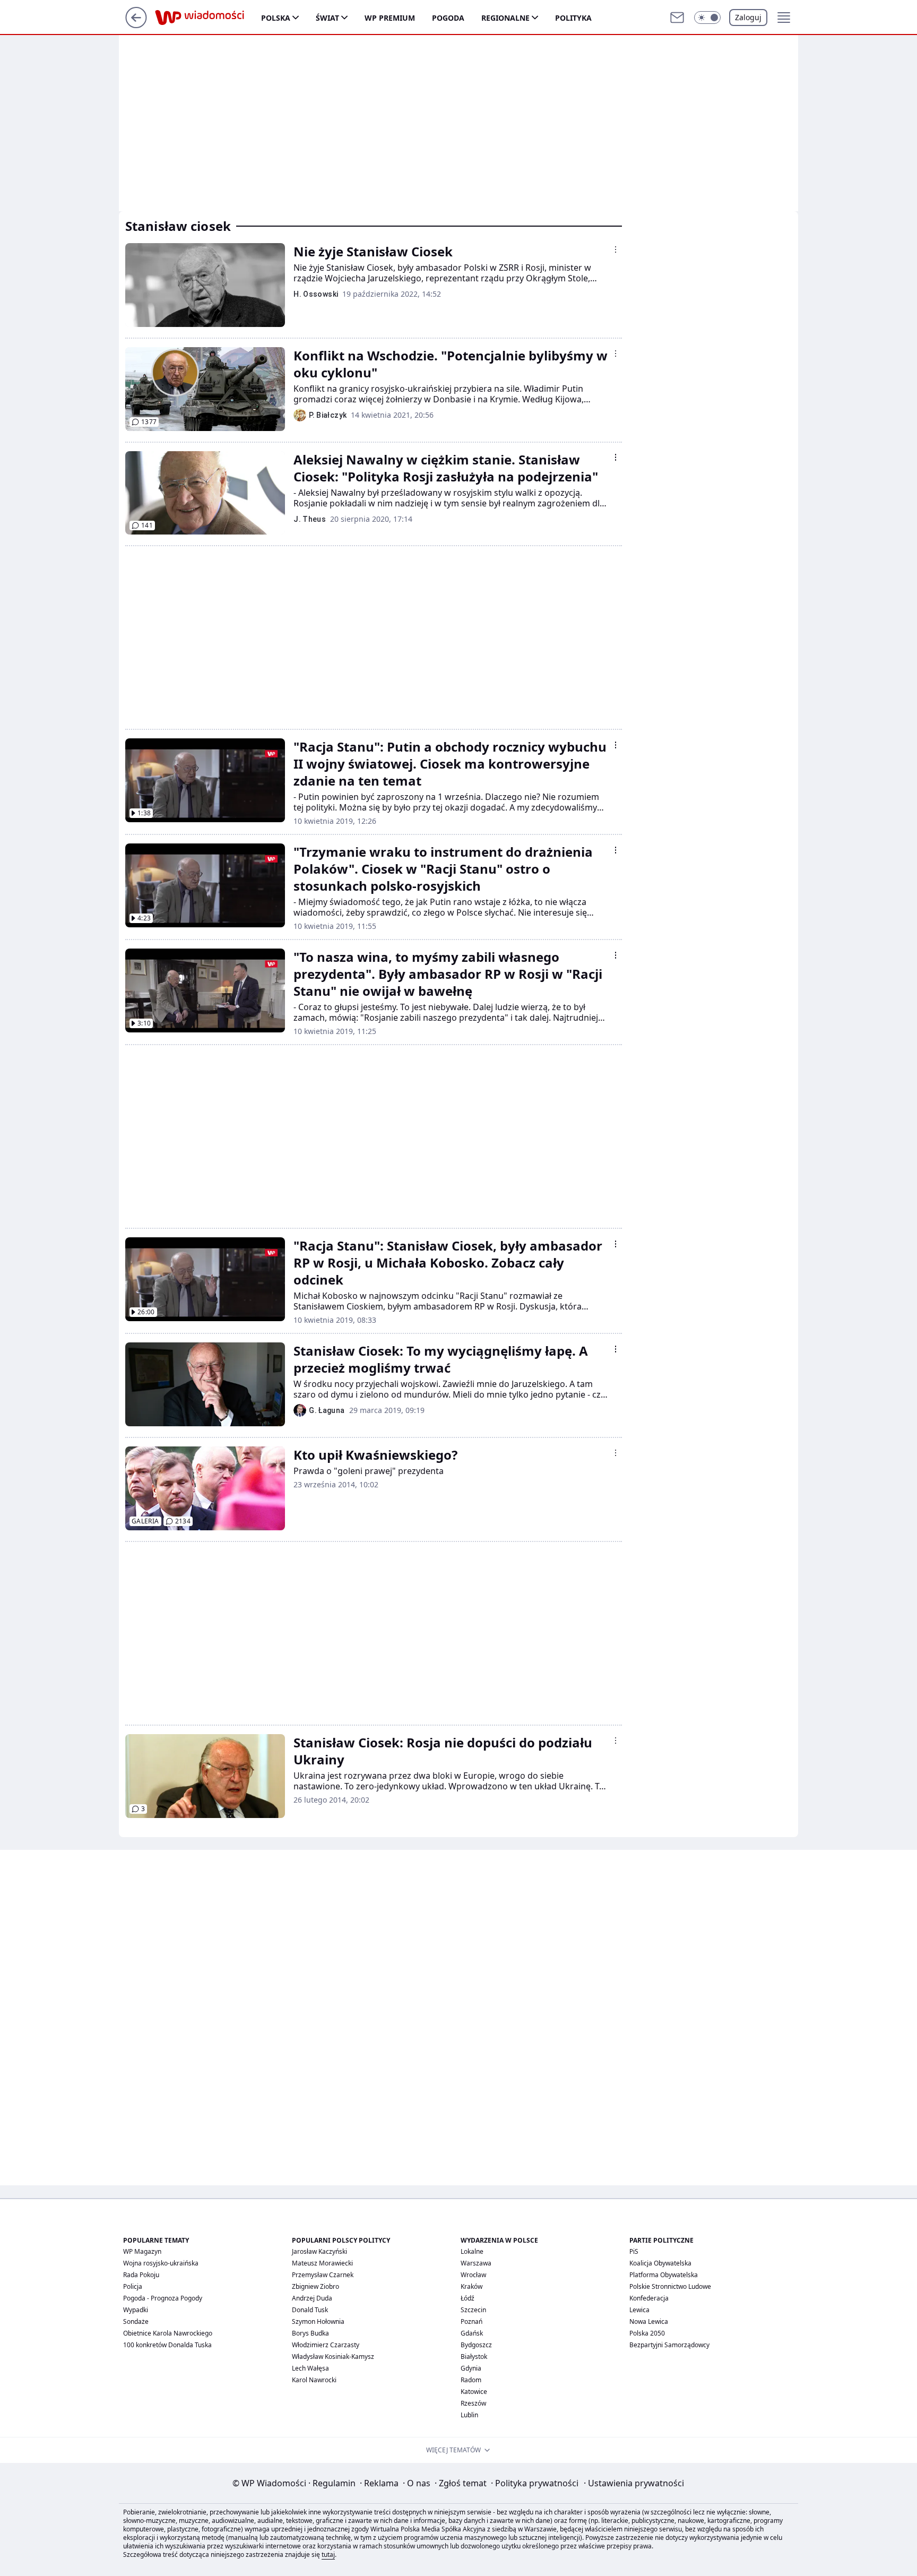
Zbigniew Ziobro (315, 2286)
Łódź (468, 2298)
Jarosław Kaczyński (319, 2251)
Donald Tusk (310, 2310)
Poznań (472, 2321)
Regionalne (505, 18)
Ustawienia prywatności (634, 2483)
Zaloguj (748, 17)
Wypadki (136, 2310)
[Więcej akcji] (616, 249)
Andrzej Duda (312, 2298)
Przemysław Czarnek (323, 2275)
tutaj (328, 2555)
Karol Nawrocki (314, 2380)
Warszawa (476, 2263)
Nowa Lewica (649, 2321)
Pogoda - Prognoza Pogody (163, 2298)
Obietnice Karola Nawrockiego (168, 2333)
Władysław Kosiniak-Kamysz (333, 2357)
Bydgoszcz (476, 2345)
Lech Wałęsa (310, 2368)
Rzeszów (473, 2403)
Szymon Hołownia (318, 2321)
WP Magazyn (142, 2251)
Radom (471, 2380)
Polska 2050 (647, 2333)
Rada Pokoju (141, 2275)
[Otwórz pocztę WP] (677, 18)
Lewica (639, 2310)
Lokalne (472, 2251)
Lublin (469, 2415)
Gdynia (471, 2368)
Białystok (474, 2357)
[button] (707, 18)
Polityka (573, 18)
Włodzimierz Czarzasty (326, 2345)
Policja (133, 2286)
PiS (634, 2251)
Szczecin (473, 2310)
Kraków (472, 2286)
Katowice (474, 2392)
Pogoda (448, 18)
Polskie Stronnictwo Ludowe (670, 2286)
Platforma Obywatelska (664, 2275)
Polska (276, 18)
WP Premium (390, 18)
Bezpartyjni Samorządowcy (669, 2345)
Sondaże (136, 2321)
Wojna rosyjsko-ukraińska (161, 2263)
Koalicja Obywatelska (660, 2263)
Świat (327, 18)
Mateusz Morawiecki (322, 2263)
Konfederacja (649, 2298)
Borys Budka (310, 2333)
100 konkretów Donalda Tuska (167, 2345)
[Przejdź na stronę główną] (136, 25)
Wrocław (473, 2275)
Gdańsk (472, 2333)
